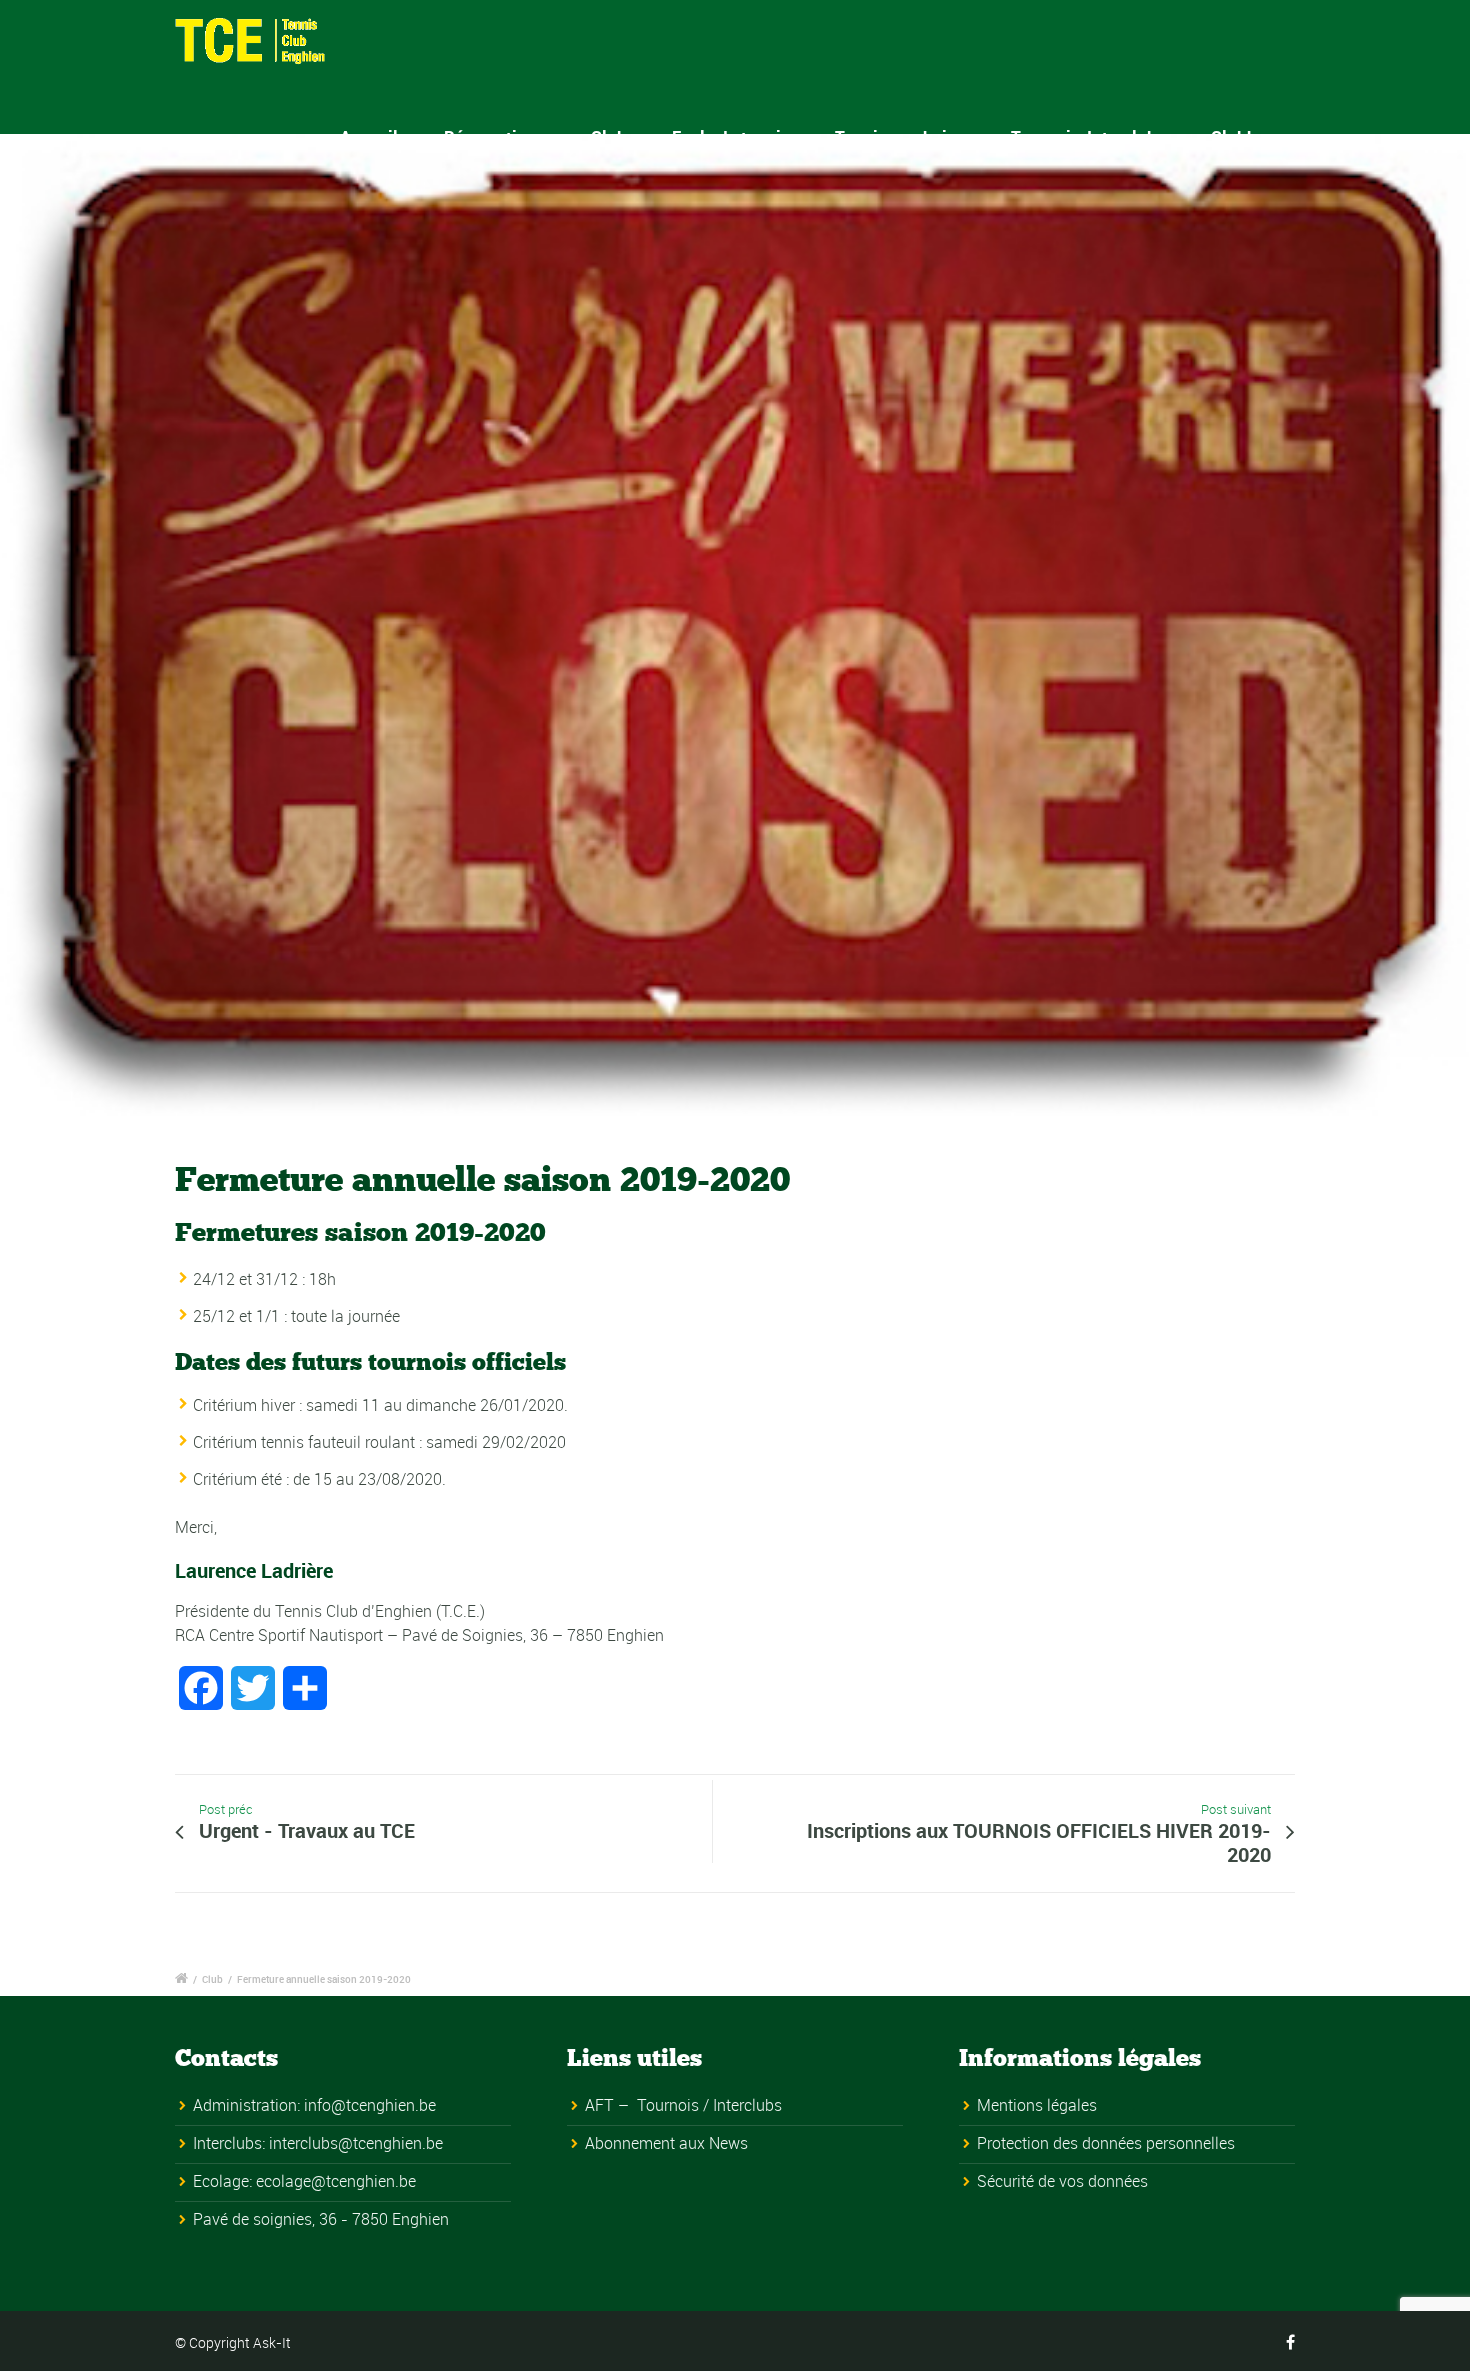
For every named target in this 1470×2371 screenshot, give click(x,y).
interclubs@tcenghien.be (356, 2143)
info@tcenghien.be (370, 2105)
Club (212, 1979)
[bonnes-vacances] (735, 628)
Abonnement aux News (666, 2143)
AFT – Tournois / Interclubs (683, 2105)
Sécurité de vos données (1062, 2181)
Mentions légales (1037, 2105)
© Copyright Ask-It (233, 2342)
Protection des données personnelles (1106, 2143)
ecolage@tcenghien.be (336, 2181)
